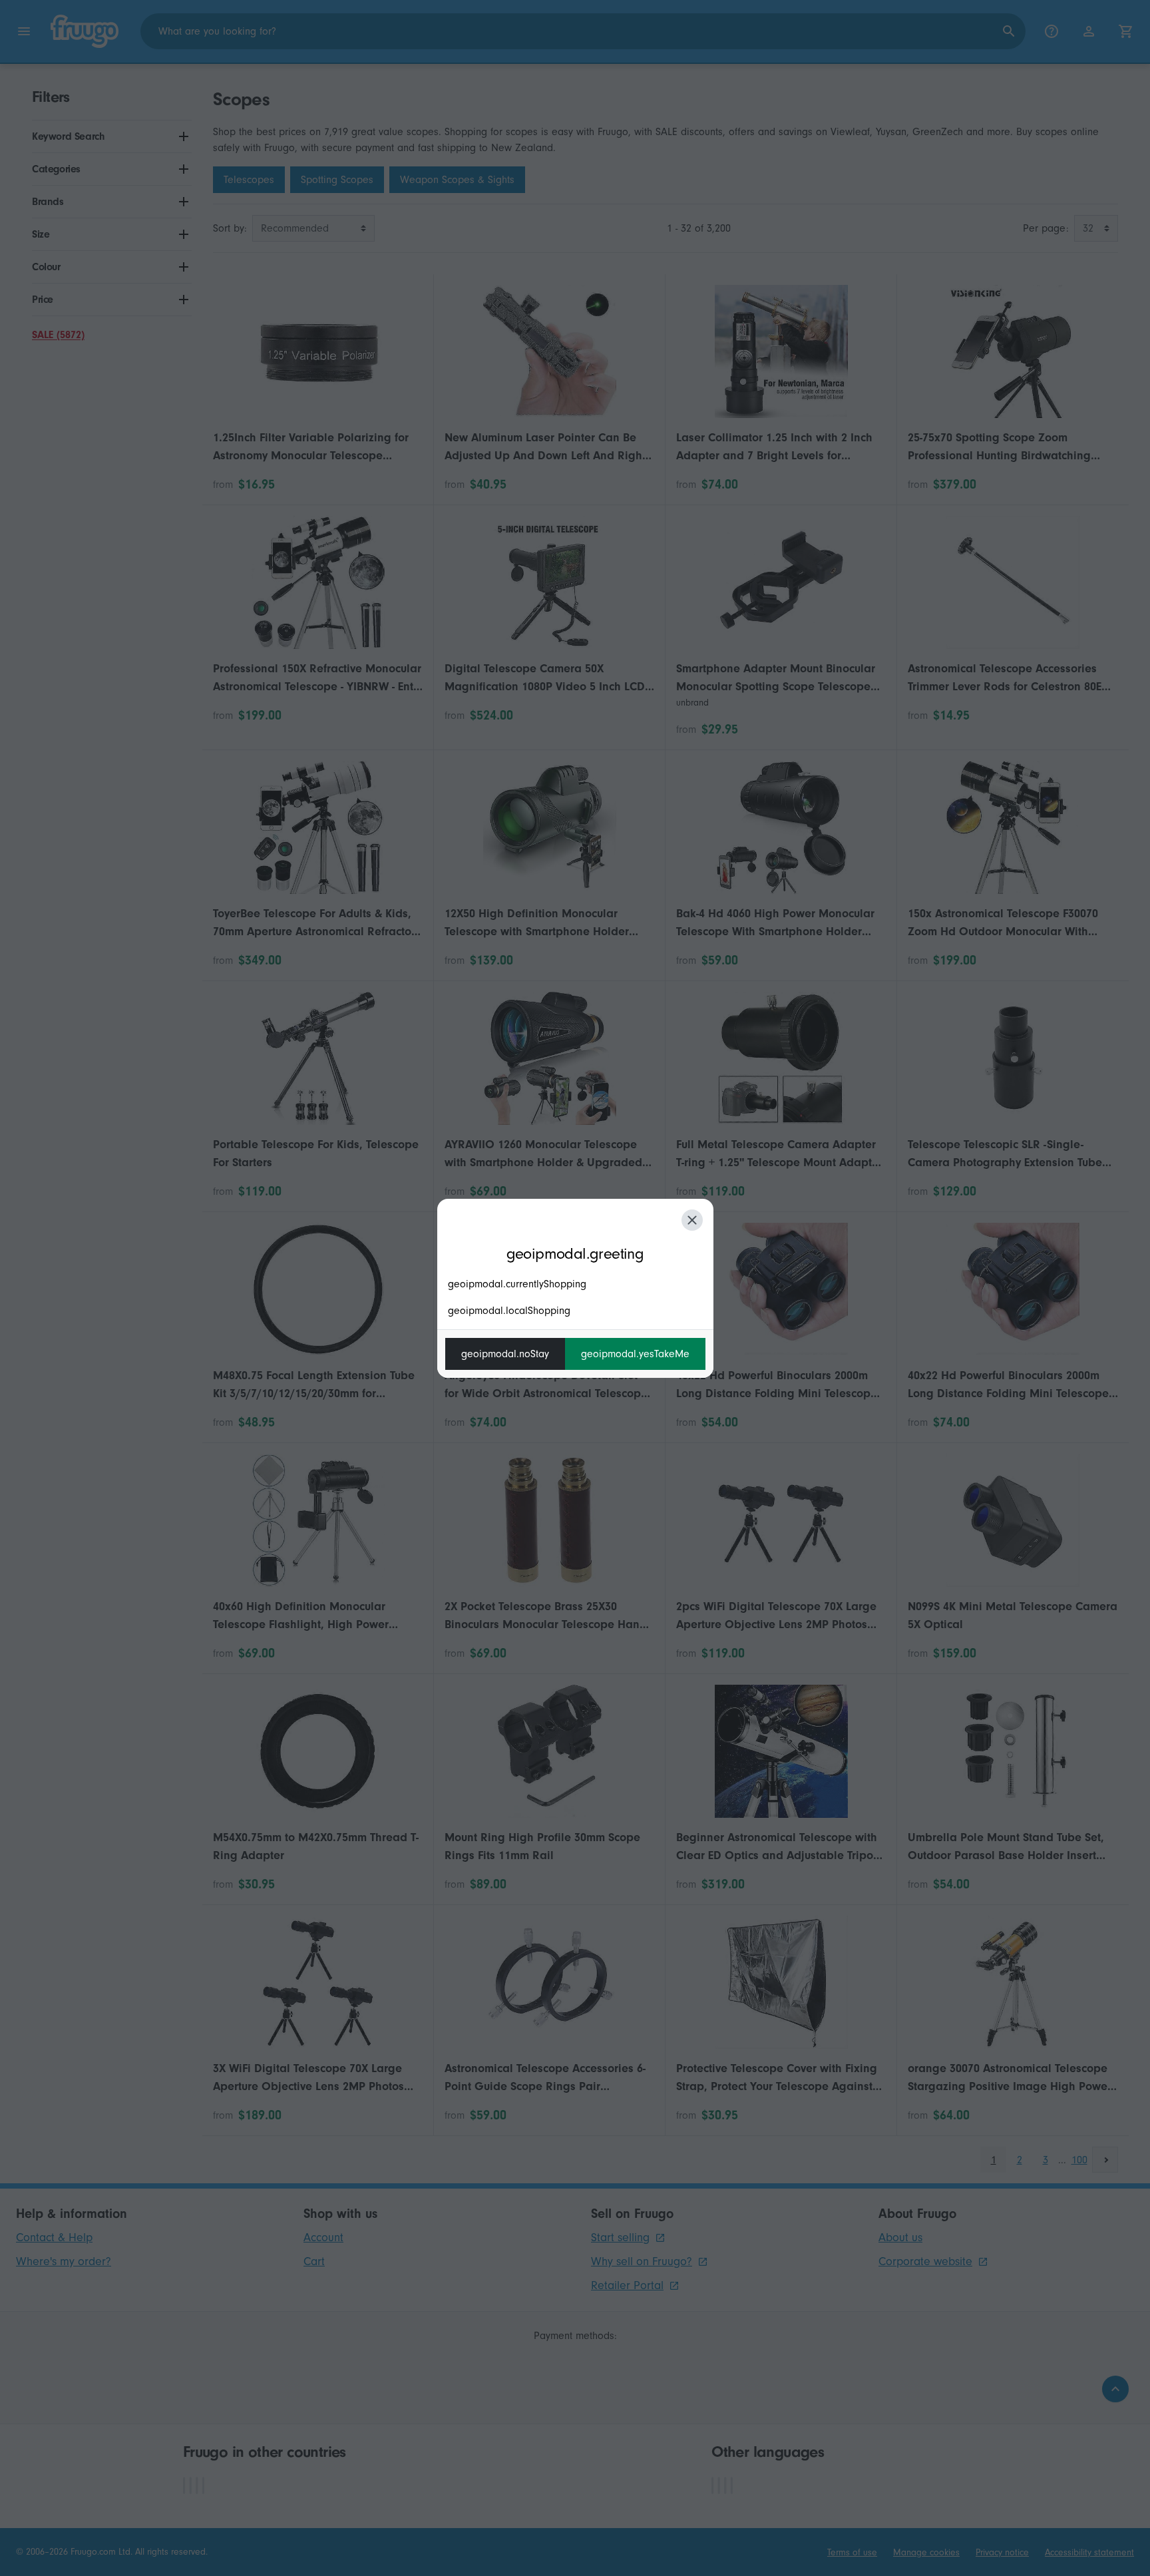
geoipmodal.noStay (505, 1354)
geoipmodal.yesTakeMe (635, 1354)
